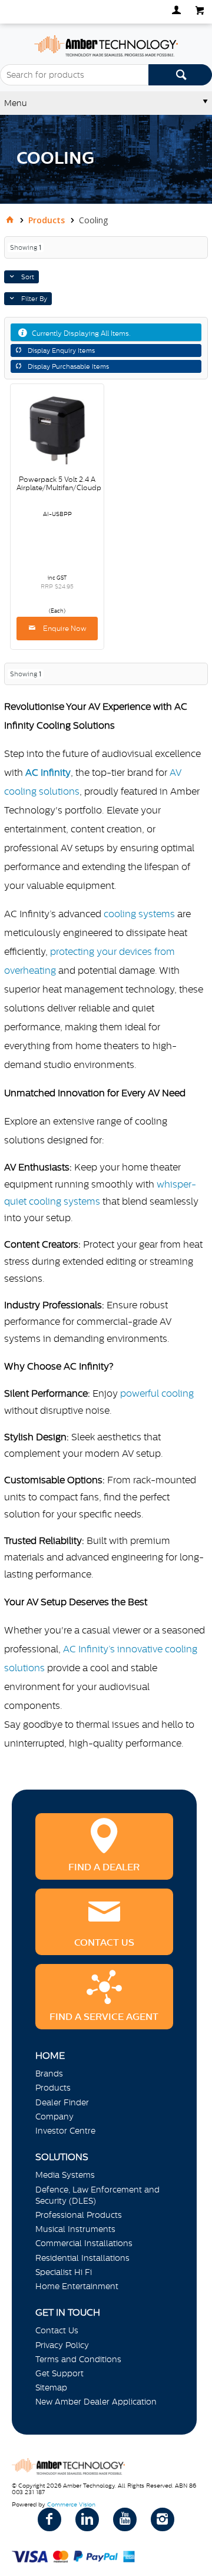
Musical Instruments (75, 2229)
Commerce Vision (71, 2504)
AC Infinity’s (89, 1649)
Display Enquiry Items (61, 350)
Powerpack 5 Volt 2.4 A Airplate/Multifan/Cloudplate (65, 484)
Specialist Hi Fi (64, 2272)
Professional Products (79, 2215)
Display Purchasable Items (68, 366)
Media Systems (65, 2175)
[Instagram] (163, 2519)
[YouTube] (125, 2519)
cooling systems (139, 914)
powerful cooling (157, 1393)
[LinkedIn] (87, 2519)
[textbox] (74, 75)
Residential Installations (82, 2258)
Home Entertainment (77, 2286)
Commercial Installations (84, 2243)
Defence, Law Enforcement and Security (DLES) (97, 2195)
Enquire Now (64, 629)
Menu (16, 103)
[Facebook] (49, 2519)
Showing (26, 247)
